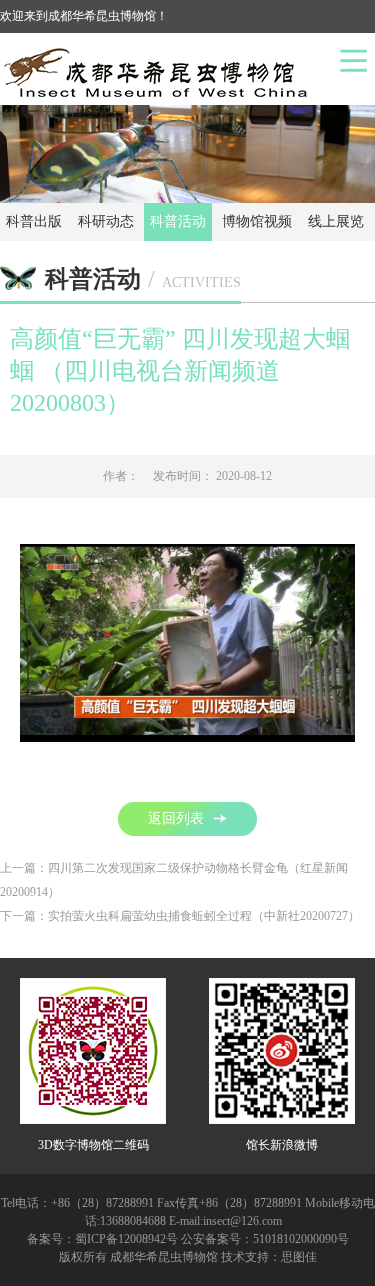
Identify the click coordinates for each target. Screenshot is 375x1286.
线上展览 (336, 221)
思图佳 (299, 1257)
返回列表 (176, 818)
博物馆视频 (257, 221)
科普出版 (34, 221)
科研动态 (106, 221)
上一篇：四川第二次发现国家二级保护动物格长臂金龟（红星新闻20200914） (174, 880)
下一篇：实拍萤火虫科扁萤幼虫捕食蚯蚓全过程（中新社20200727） (180, 916)
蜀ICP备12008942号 (126, 1239)
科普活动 (178, 221)
